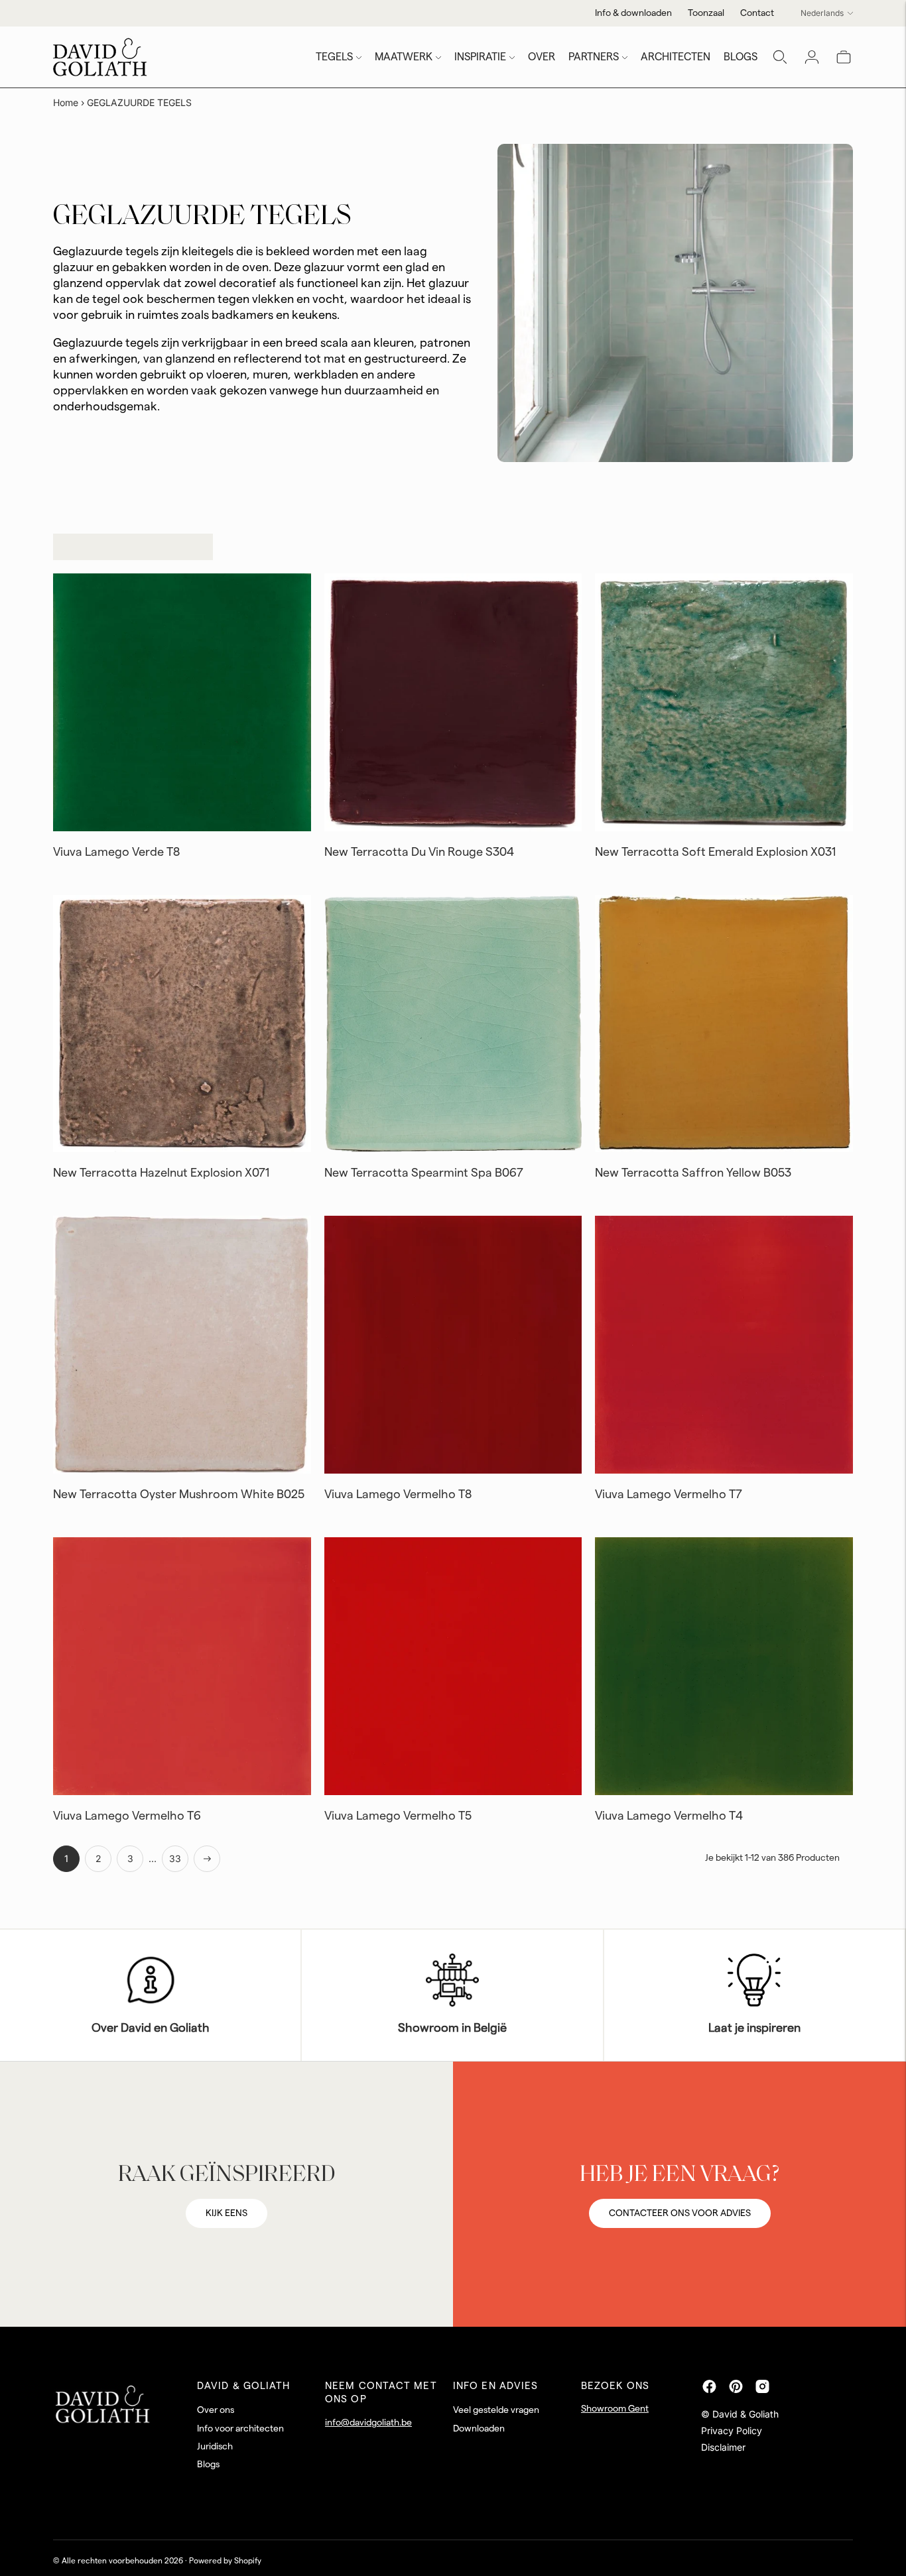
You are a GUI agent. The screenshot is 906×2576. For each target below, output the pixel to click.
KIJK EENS (227, 2213)
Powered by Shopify (225, 2561)
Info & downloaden (633, 13)
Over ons (216, 2410)
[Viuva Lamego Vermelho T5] (453, 1666)
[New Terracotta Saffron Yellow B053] (724, 1024)
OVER (542, 57)
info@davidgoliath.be (368, 2423)
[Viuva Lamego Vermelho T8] (453, 1345)
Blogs (208, 2465)
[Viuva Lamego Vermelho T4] (724, 1666)
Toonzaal (706, 13)
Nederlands (822, 13)
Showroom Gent (615, 2409)
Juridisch (215, 2447)
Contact (757, 13)
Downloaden (479, 2429)
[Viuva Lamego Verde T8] (182, 702)
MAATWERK (404, 57)
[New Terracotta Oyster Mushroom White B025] (182, 1345)
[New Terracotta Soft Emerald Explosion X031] (724, 702)
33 (175, 1858)
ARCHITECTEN (676, 57)
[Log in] (812, 57)
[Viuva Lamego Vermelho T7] (724, 1345)
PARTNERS (594, 57)
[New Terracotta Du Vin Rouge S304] (453, 702)
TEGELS (334, 57)
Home (66, 102)
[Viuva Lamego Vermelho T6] (182, 1666)
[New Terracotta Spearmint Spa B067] (453, 1024)
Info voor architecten (240, 2429)
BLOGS (741, 57)
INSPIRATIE (480, 57)
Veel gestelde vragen (496, 2410)
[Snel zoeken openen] (780, 57)
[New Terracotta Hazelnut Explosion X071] (182, 1024)
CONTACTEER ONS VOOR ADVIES (680, 2213)
